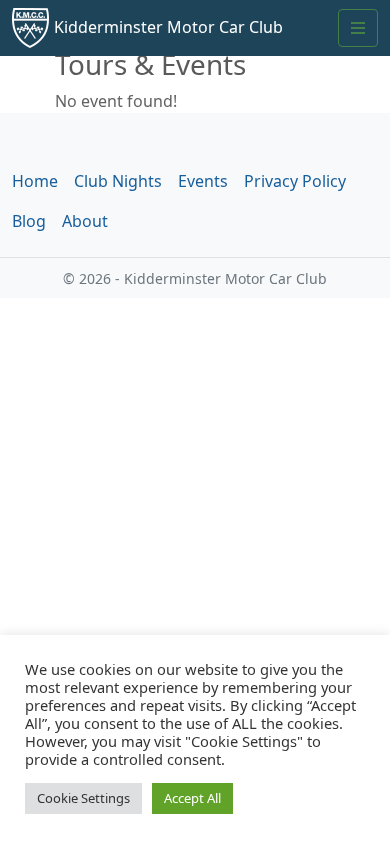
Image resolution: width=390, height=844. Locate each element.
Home (35, 181)
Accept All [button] (192, 798)
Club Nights (118, 181)
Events (203, 181)
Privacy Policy (295, 181)
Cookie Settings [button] (83, 798)
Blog (29, 221)
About (85, 221)
